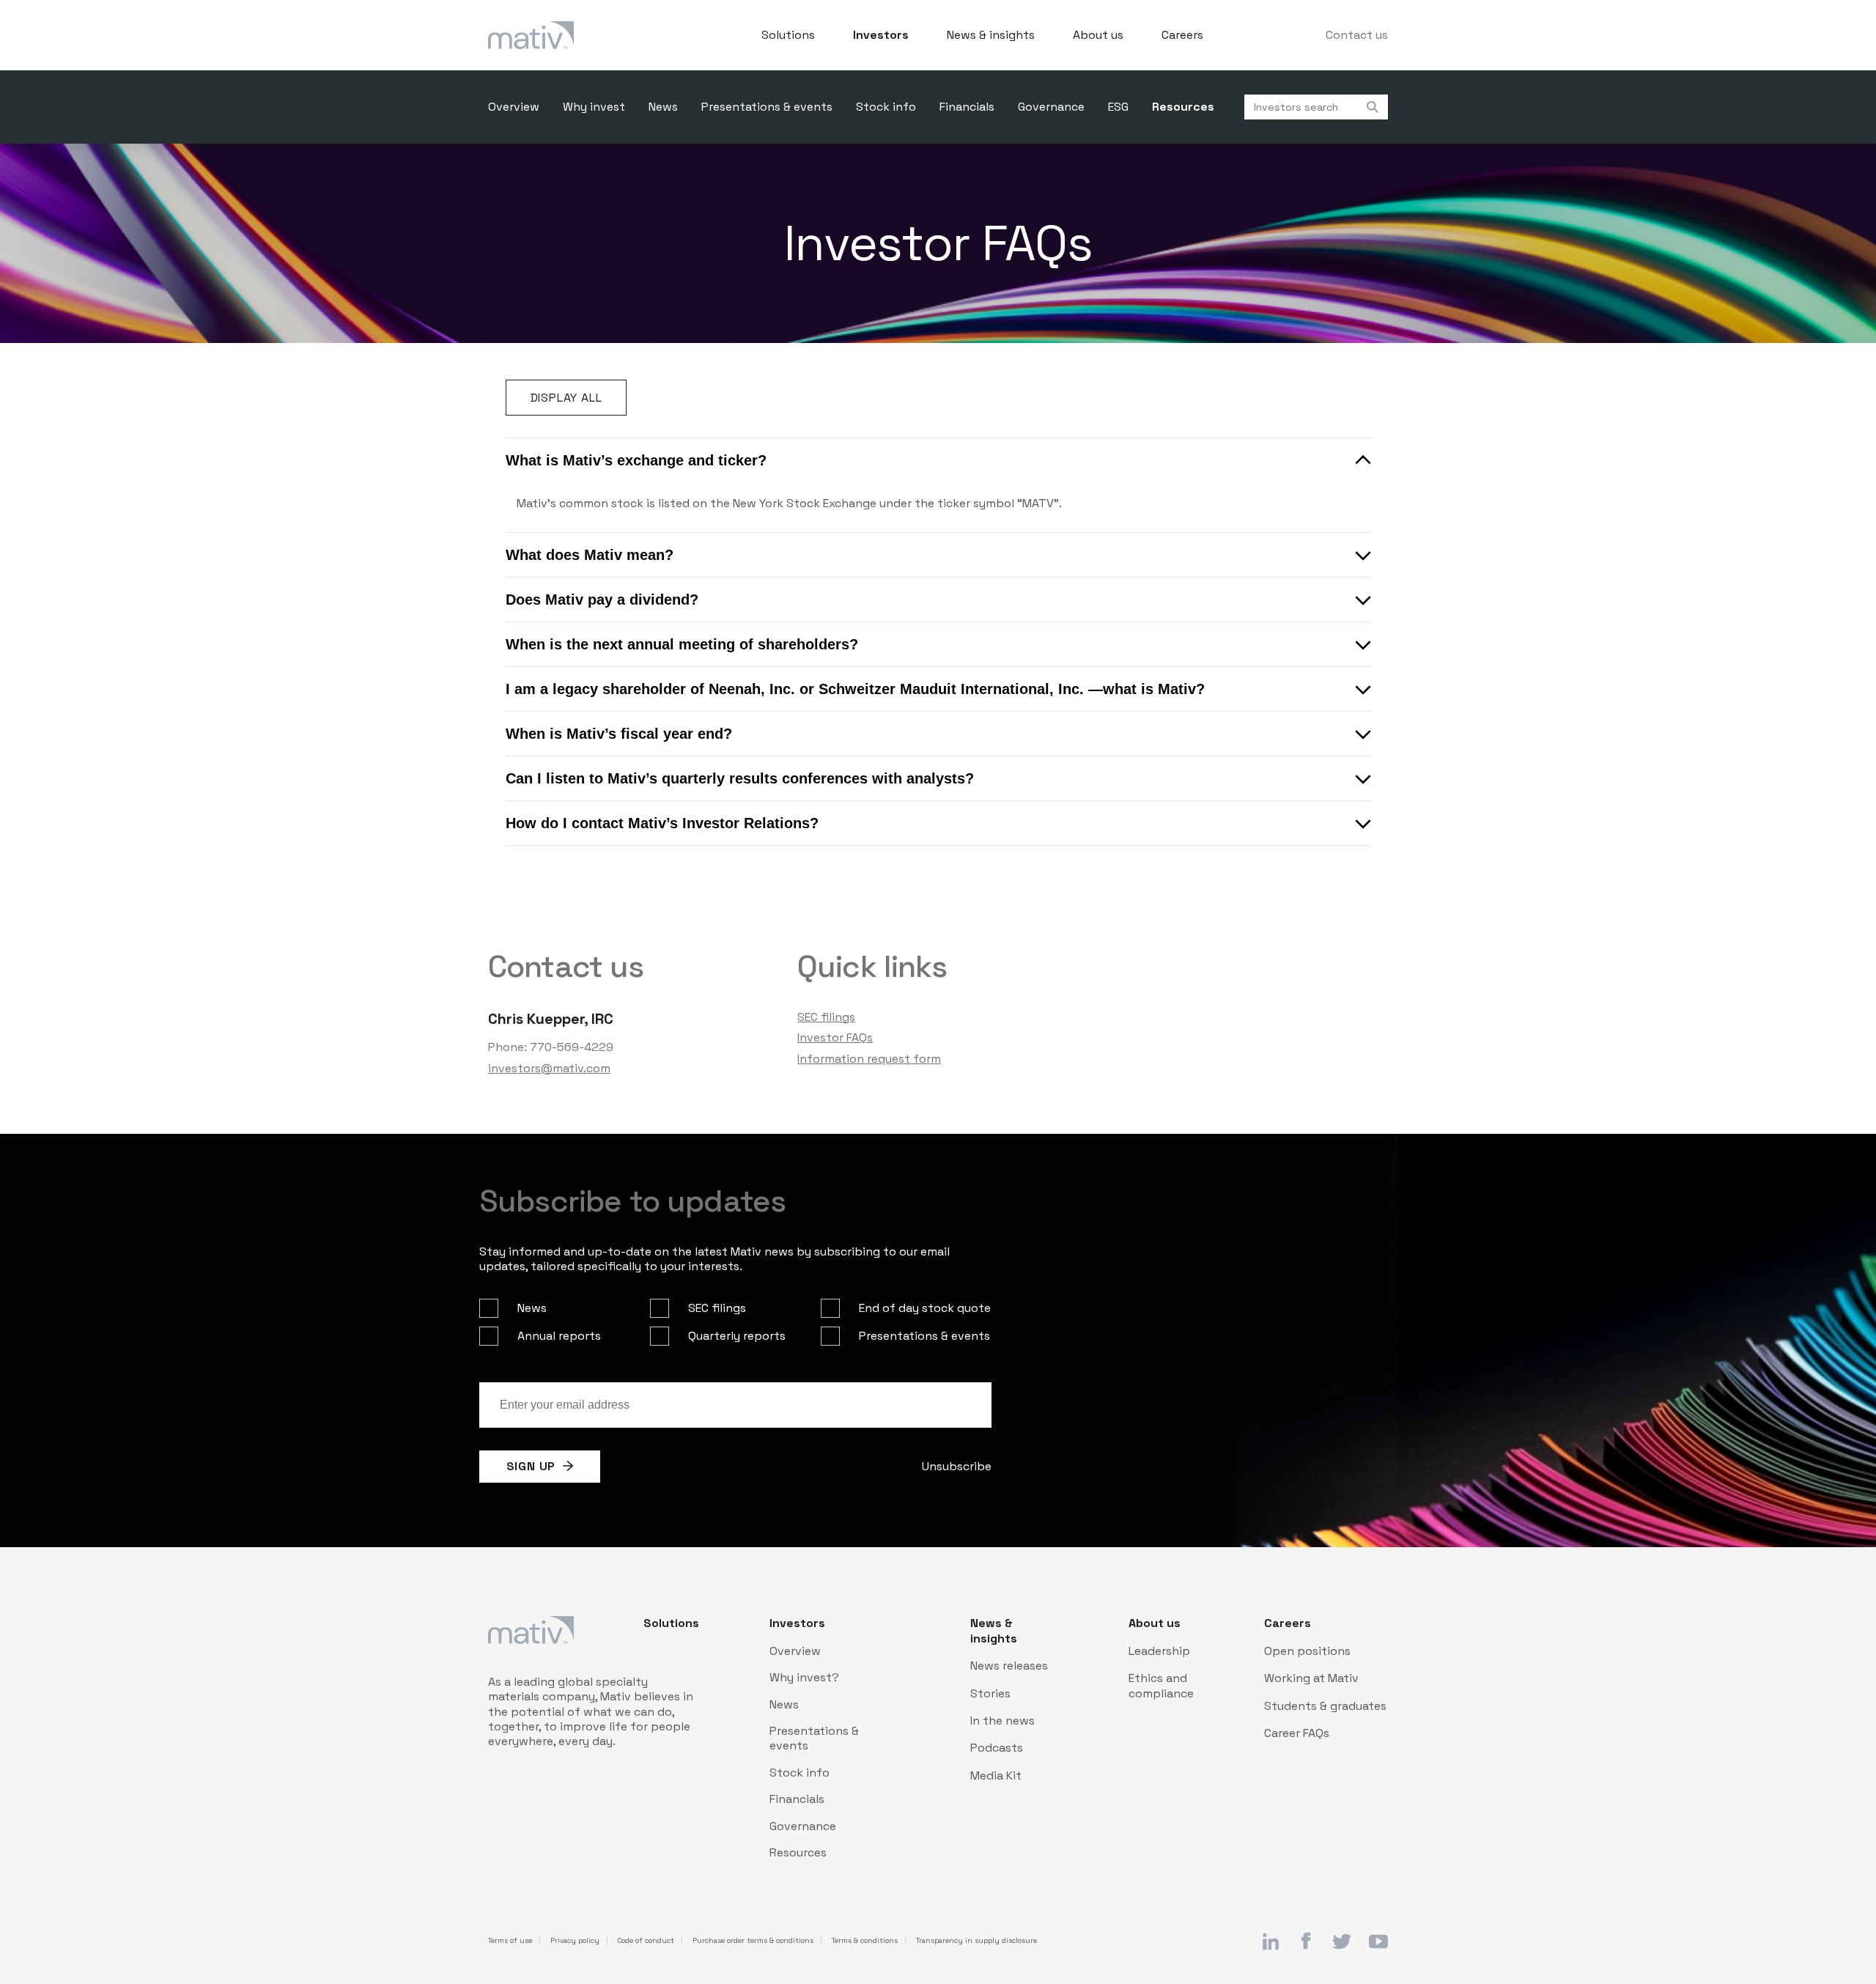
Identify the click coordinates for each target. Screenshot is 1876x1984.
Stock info (886, 107)
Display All (566, 398)
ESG (1118, 107)
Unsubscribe (957, 1466)
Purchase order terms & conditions (753, 1941)
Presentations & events (767, 107)
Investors (881, 35)
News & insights (991, 35)
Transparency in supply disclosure (976, 1941)
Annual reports (559, 1336)
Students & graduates (1325, 1706)
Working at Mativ (1311, 1678)
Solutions (788, 35)
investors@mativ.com (549, 1068)
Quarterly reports (737, 1336)
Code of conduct (646, 1941)
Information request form (869, 1059)
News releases (1009, 1666)
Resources (1183, 107)
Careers (1182, 35)
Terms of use (510, 1941)
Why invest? (804, 1678)
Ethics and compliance (1161, 1686)
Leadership (1159, 1651)
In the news (1002, 1721)
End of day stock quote (925, 1308)
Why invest (594, 107)
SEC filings (826, 1017)
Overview (514, 107)
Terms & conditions (865, 1941)
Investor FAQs (835, 1037)
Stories (990, 1694)
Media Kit (996, 1776)
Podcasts (997, 1748)
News (663, 107)
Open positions (1307, 1651)
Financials (967, 107)
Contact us (1357, 35)
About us (1098, 35)
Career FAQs (1297, 1733)
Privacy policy (575, 1941)
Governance (1051, 107)
